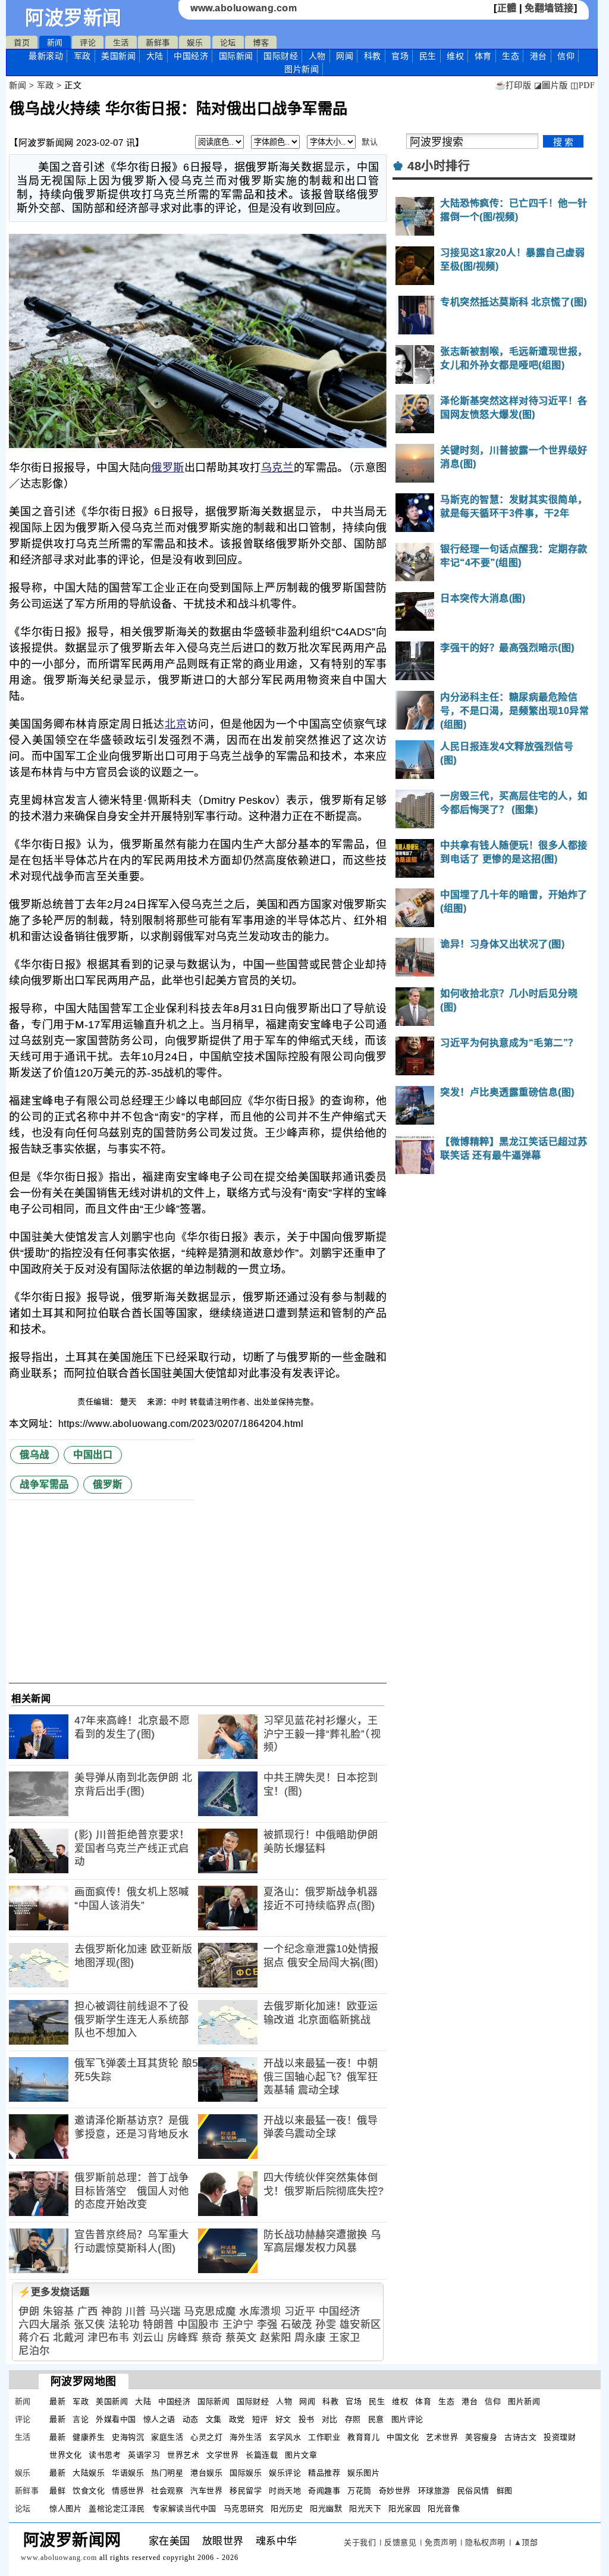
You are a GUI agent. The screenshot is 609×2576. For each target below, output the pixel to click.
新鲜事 (158, 43)
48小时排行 (439, 166)
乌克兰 (277, 468)
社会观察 (167, 2491)
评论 (88, 43)
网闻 (345, 56)
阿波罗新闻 (73, 18)
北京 (176, 724)
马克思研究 (244, 2508)
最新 (46, 56)
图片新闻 (524, 2401)
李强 (267, 2325)
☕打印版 (513, 85)
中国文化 (403, 2437)
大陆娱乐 (89, 2473)
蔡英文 (241, 2338)
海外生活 (246, 2437)
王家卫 (345, 2338)
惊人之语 (159, 2419)
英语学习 (144, 2455)
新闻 (55, 43)
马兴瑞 (165, 2311)
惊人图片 (65, 2508)
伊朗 (29, 2311)
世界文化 (65, 2455)
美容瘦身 (481, 2437)
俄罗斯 (167, 468)
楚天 (130, 1402)
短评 (260, 2419)
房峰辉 (183, 2338)
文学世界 (222, 2455)
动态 (191, 2419)
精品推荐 (324, 2473)
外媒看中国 (116, 2419)
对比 (330, 2419)
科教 (373, 56)
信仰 (566, 56)
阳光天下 (365, 2508)
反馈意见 (400, 2542)
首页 (22, 43)
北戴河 (69, 2338)
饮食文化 (89, 2491)
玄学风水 (285, 2437)
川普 (136, 2311)
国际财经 (281, 56)
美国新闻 (118, 56)
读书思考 (105, 2455)
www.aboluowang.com (244, 8)
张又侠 (90, 2325)
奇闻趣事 (324, 2491)
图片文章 (301, 2455)
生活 (121, 43)
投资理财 (560, 2437)
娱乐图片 (363, 2473)
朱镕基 (59, 2311)
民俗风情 (473, 2491)
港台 (539, 56)
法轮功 (124, 2325)
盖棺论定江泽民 (117, 2508)
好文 (283, 2419)
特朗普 (158, 2325)
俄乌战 (34, 1455)
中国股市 (198, 2325)
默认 (370, 142)
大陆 (155, 56)
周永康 (310, 2338)
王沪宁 (238, 2325)
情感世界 (128, 2491)
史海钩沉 (128, 2437)
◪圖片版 (551, 85)
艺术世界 (442, 2437)
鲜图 (505, 2491)
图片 (302, 69)
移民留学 (246, 2491)
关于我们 (360, 2542)
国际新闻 (236, 56)
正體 (507, 8)
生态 (511, 56)
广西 (88, 2311)
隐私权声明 (485, 2542)
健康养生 (89, 2437)
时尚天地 (285, 2491)
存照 (353, 2419)
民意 (376, 2419)
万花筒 (360, 2491)
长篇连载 (262, 2455)
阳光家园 (404, 2508)
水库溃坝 (260, 2311)
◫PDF (583, 85)
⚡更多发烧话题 (54, 2292)
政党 (237, 2419)
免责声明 (441, 2542)
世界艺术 (183, 2455)
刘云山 (148, 2338)
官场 (400, 56)
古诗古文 (520, 2437)
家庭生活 (167, 2437)
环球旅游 (434, 2491)
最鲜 (57, 2491)
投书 (307, 2419)
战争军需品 (44, 1484)
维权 (455, 56)
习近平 (300, 2311)
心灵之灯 (206, 2437)
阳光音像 (444, 2508)
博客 (261, 43)
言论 (81, 2419)
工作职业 (324, 2437)
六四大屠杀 (45, 2325)
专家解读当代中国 (184, 2508)
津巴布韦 (108, 2338)
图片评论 (407, 2419)
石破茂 (296, 2325)
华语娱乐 (128, 2473)
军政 (82, 56)
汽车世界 (206, 2491)
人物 (317, 56)
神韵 (112, 2311)
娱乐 (195, 43)
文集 (214, 2419)
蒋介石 (34, 2338)
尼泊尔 (34, 2351)
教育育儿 (363, 2437)
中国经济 (191, 56)
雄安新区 (360, 2325)
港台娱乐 (206, 2473)
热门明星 (167, 2473)
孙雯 (326, 2325)
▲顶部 (526, 2542)
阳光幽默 (326, 2508)
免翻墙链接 (549, 8)
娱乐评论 (285, 2473)
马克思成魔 (210, 2311)
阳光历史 (287, 2508)
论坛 (228, 43)
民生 (428, 56)
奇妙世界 (395, 2491)
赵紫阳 (276, 2338)
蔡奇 (212, 2338)
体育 (483, 56)
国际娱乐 (246, 2473)
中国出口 (93, 1455)
